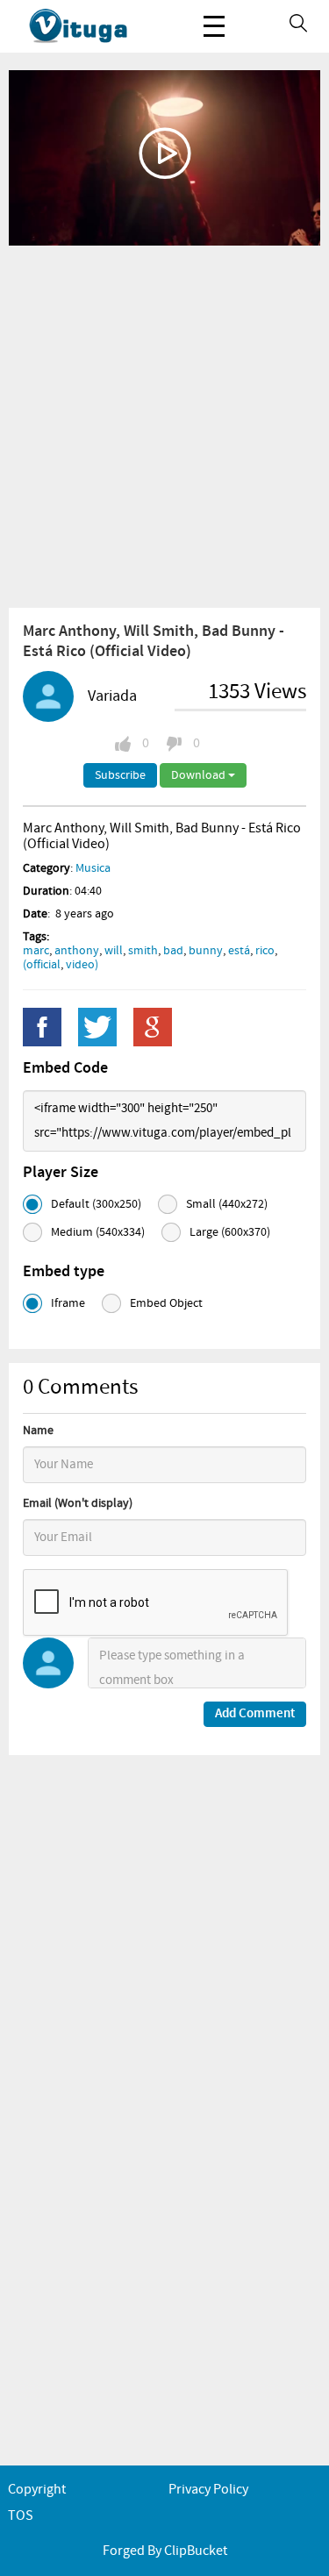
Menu (214, 26)
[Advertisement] (164, 426)
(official (42, 965)
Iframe (68, 1303)
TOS (21, 2516)
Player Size (61, 1173)
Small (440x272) (227, 1204)
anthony (77, 951)
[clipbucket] (97, 26)
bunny (206, 951)
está (239, 951)
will (114, 951)
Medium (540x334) (98, 1232)
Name (38, 1431)
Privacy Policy (208, 2490)
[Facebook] (42, 1027)
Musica (93, 868)
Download (200, 775)
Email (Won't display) (78, 1503)
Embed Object (166, 1303)
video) (82, 965)
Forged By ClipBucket (165, 2551)
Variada (112, 696)
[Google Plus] (153, 1027)
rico (265, 951)
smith (143, 951)
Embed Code (65, 1068)
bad (173, 951)
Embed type (64, 1272)
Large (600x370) (230, 1232)
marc (36, 951)
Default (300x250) (96, 1204)
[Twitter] (97, 1027)
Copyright (37, 2490)
